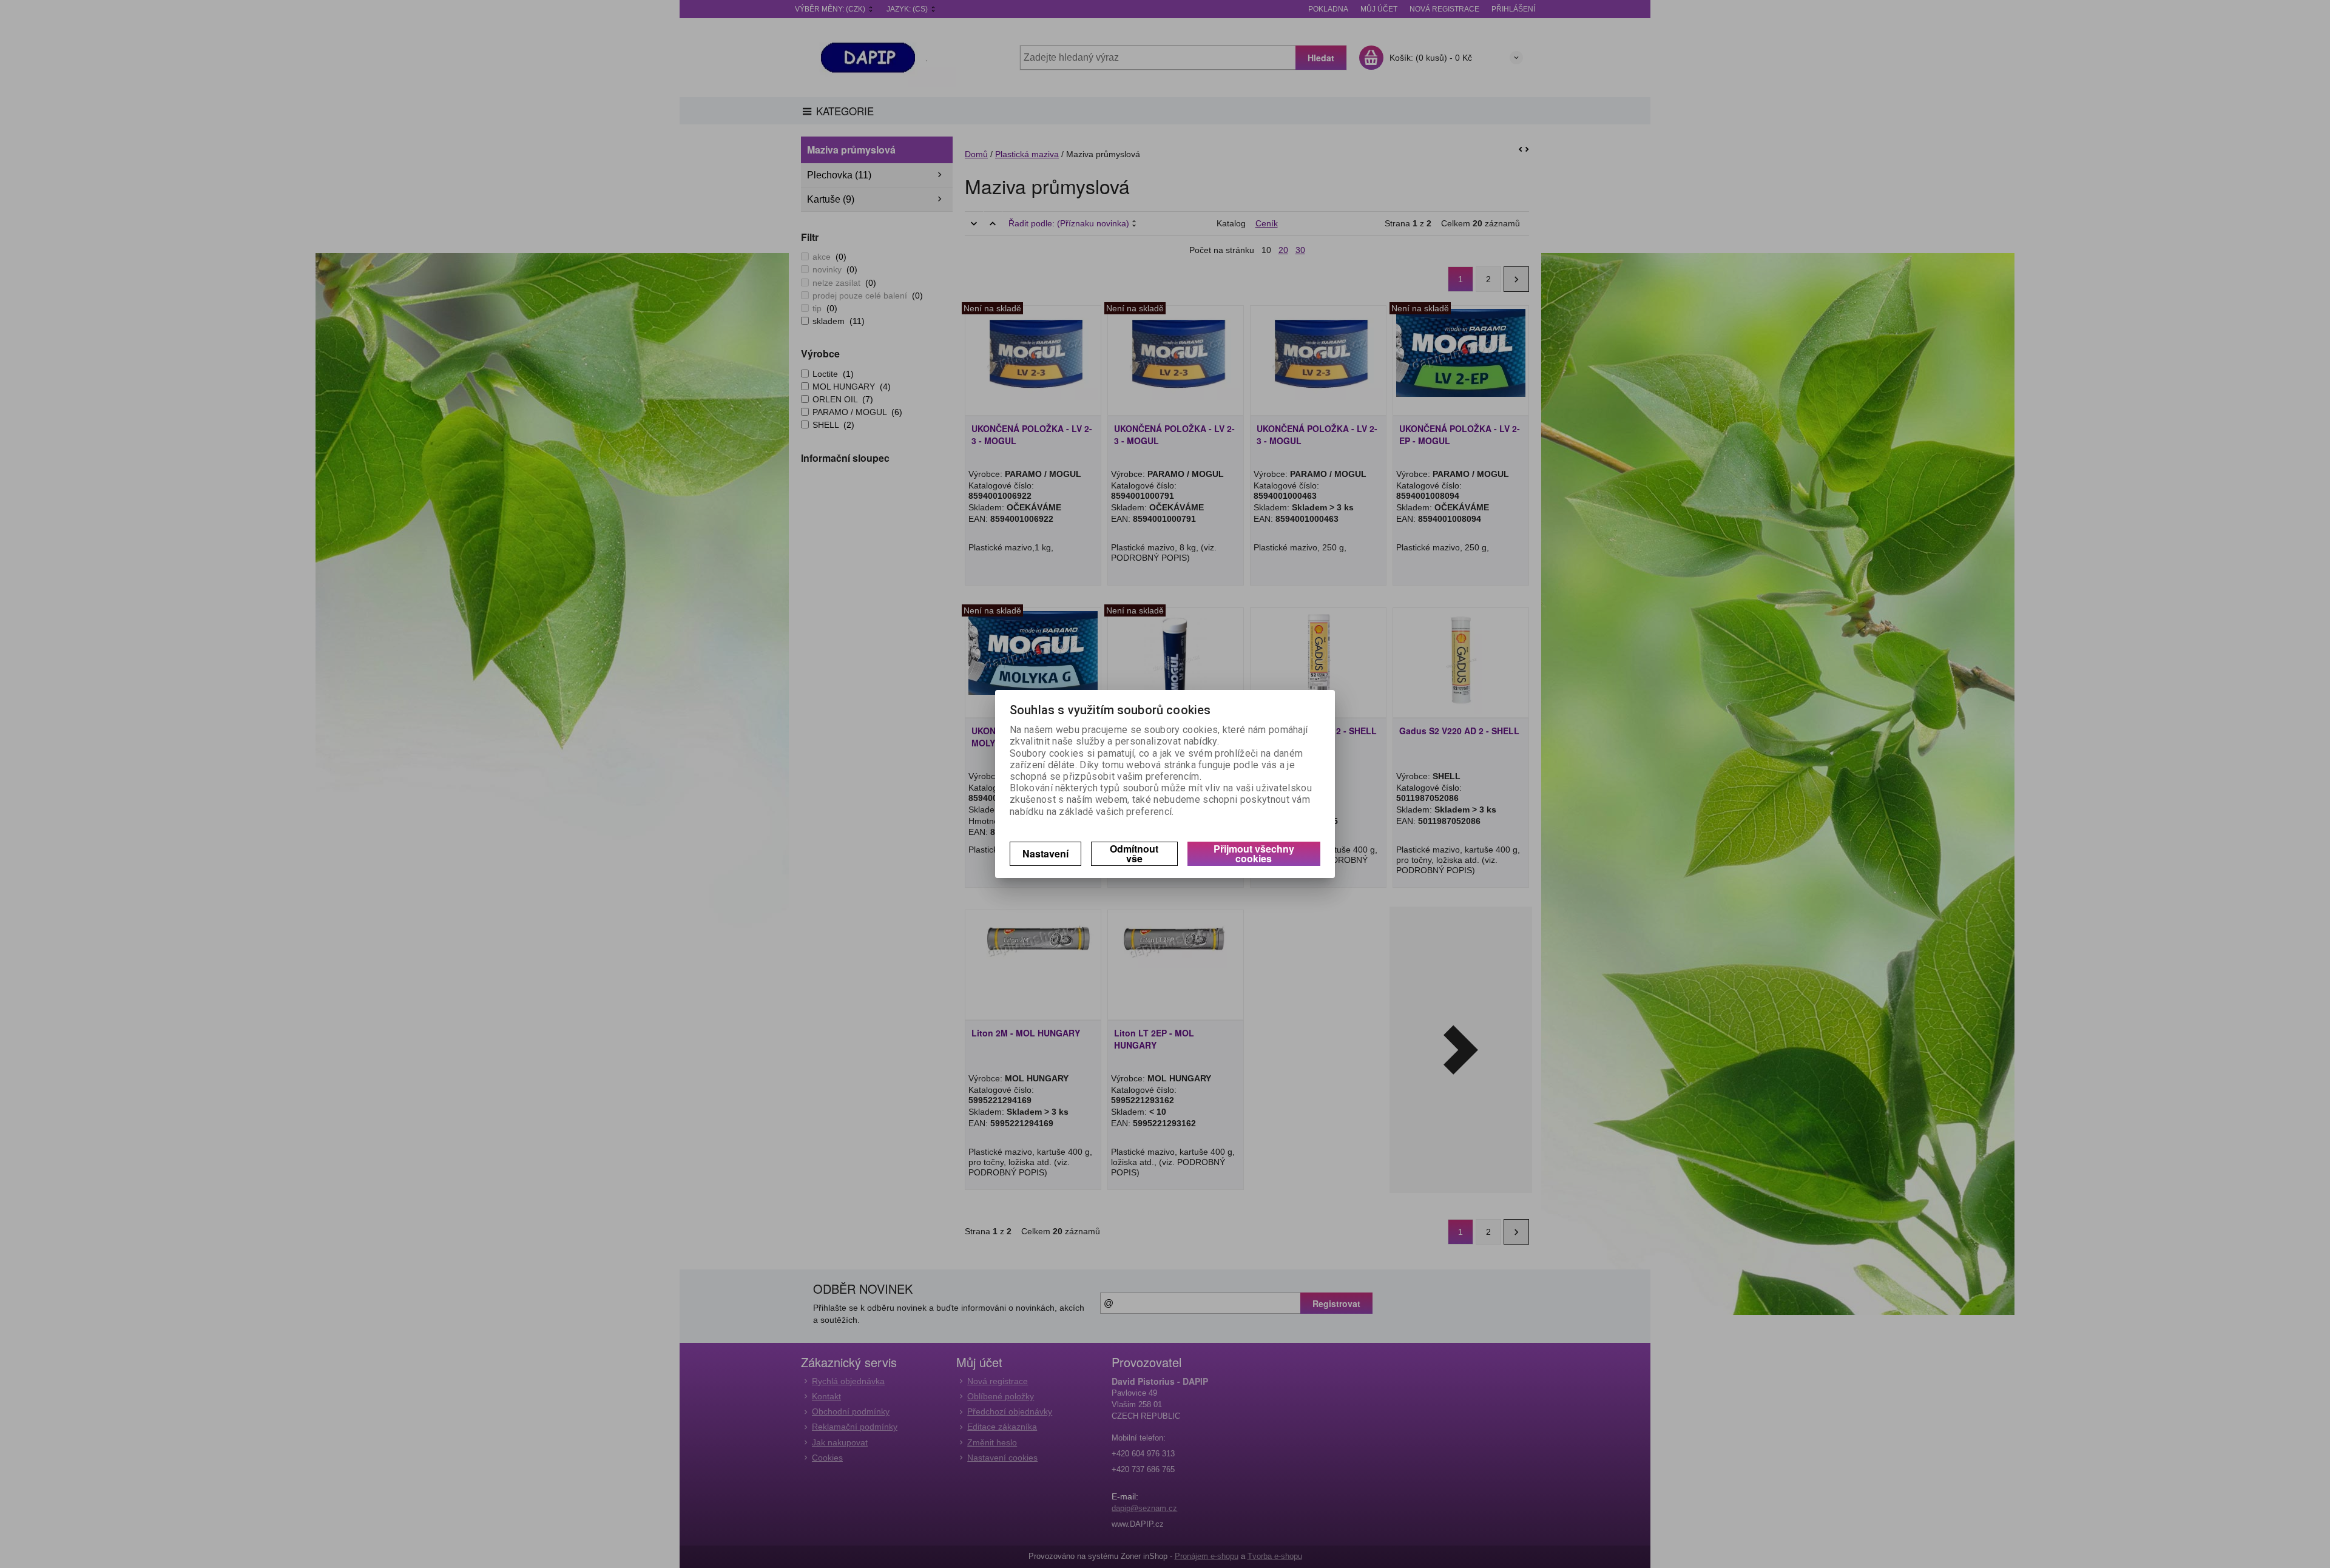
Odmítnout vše (1134, 853)
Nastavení (1045, 853)
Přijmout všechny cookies (1254, 853)
